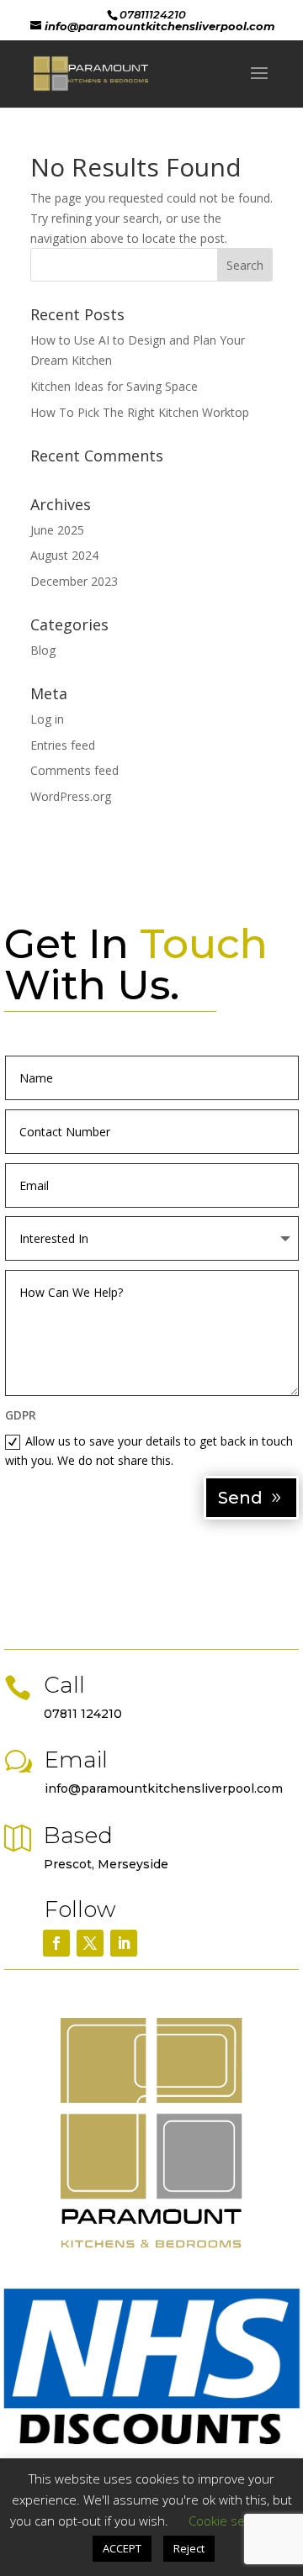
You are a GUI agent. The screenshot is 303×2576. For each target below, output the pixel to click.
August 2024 (64, 555)
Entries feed (63, 745)
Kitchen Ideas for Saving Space (114, 386)
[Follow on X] (90, 1943)
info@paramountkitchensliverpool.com (164, 1788)
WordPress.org (71, 796)
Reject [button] (189, 2548)
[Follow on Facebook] (56, 1943)
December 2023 (74, 581)
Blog (43, 650)
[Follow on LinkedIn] (124, 1943)
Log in (47, 719)
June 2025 (57, 530)
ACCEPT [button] (122, 2548)
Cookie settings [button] (232, 2521)
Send (240, 1498)
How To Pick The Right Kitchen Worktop (140, 412)
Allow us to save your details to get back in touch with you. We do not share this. (149, 1451)
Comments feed (74, 770)
